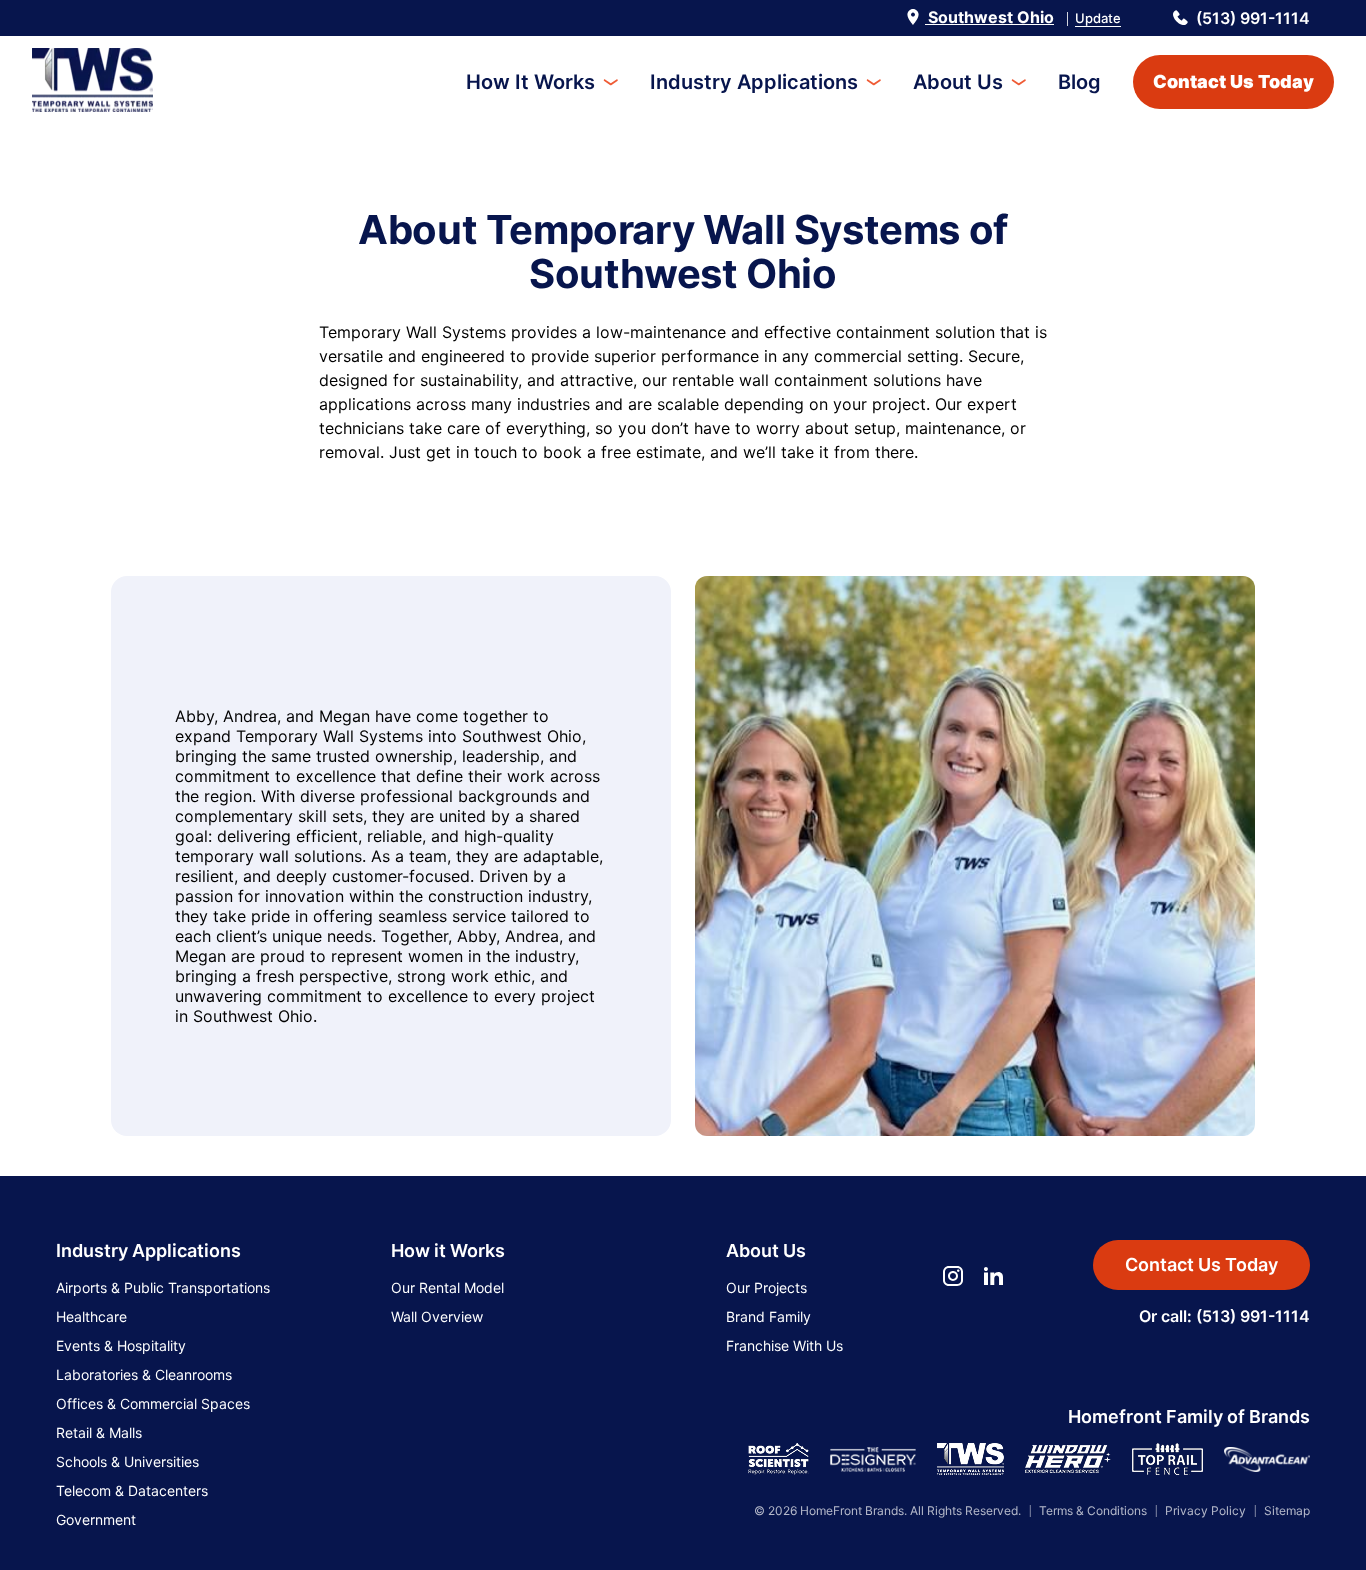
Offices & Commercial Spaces (153, 1403)
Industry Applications (754, 82)
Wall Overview (437, 1316)
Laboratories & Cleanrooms (144, 1374)
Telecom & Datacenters (132, 1490)
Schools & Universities (127, 1461)
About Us (958, 82)
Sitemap (1287, 1510)
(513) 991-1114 (1253, 18)
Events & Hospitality (121, 1345)
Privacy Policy (1205, 1510)
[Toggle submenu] (610, 82)
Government (96, 1519)
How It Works (530, 82)
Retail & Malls (99, 1432)
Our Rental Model (447, 1287)
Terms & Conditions (1093, 1510)
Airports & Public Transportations (163, 1287)
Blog (1079, 82)
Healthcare (91, 1316)
